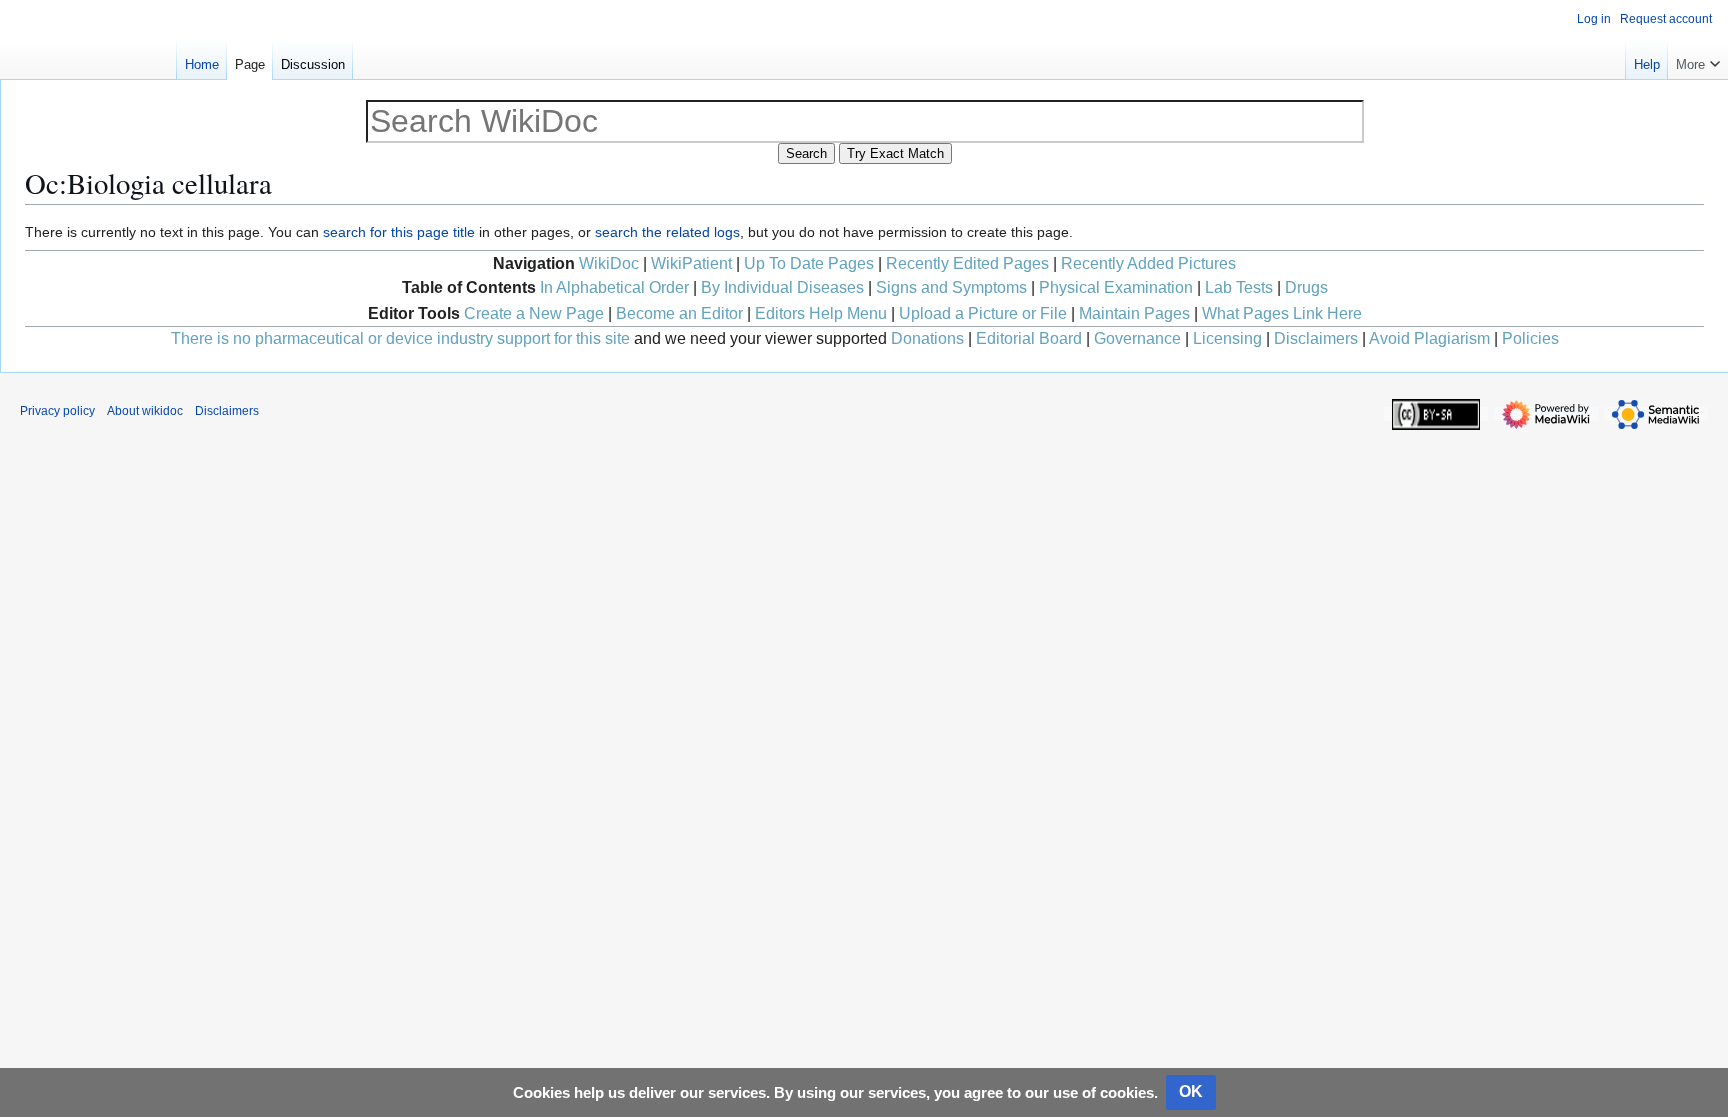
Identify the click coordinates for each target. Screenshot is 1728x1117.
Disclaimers (1316, 338)
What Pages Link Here (1282, 313)
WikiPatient (691, 263)
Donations (927, 338)
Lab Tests (1239, 287)
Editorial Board (1029, 338)
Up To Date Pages (809, 263)
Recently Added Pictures (1148, 263)
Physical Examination (1116, 287)
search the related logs (667, 232)
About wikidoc (145, 411)
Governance (1137, 338)
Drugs (1306, 287)
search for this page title (399, 232)
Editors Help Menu (821, 313)
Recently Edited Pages (967, 263)
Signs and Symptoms (951, 287)
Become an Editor (679, 313)
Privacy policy (57, 411)
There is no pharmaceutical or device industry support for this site (400, 338)
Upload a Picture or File (983, 313)
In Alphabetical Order (614, 287)
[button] (1698, 60)
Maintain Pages (1134, 313)
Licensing (1227, 338)
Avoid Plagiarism (1429, 338)
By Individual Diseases (782, 287)
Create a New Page (534, 313)
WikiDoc (609, 263)
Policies (1530, 338)
